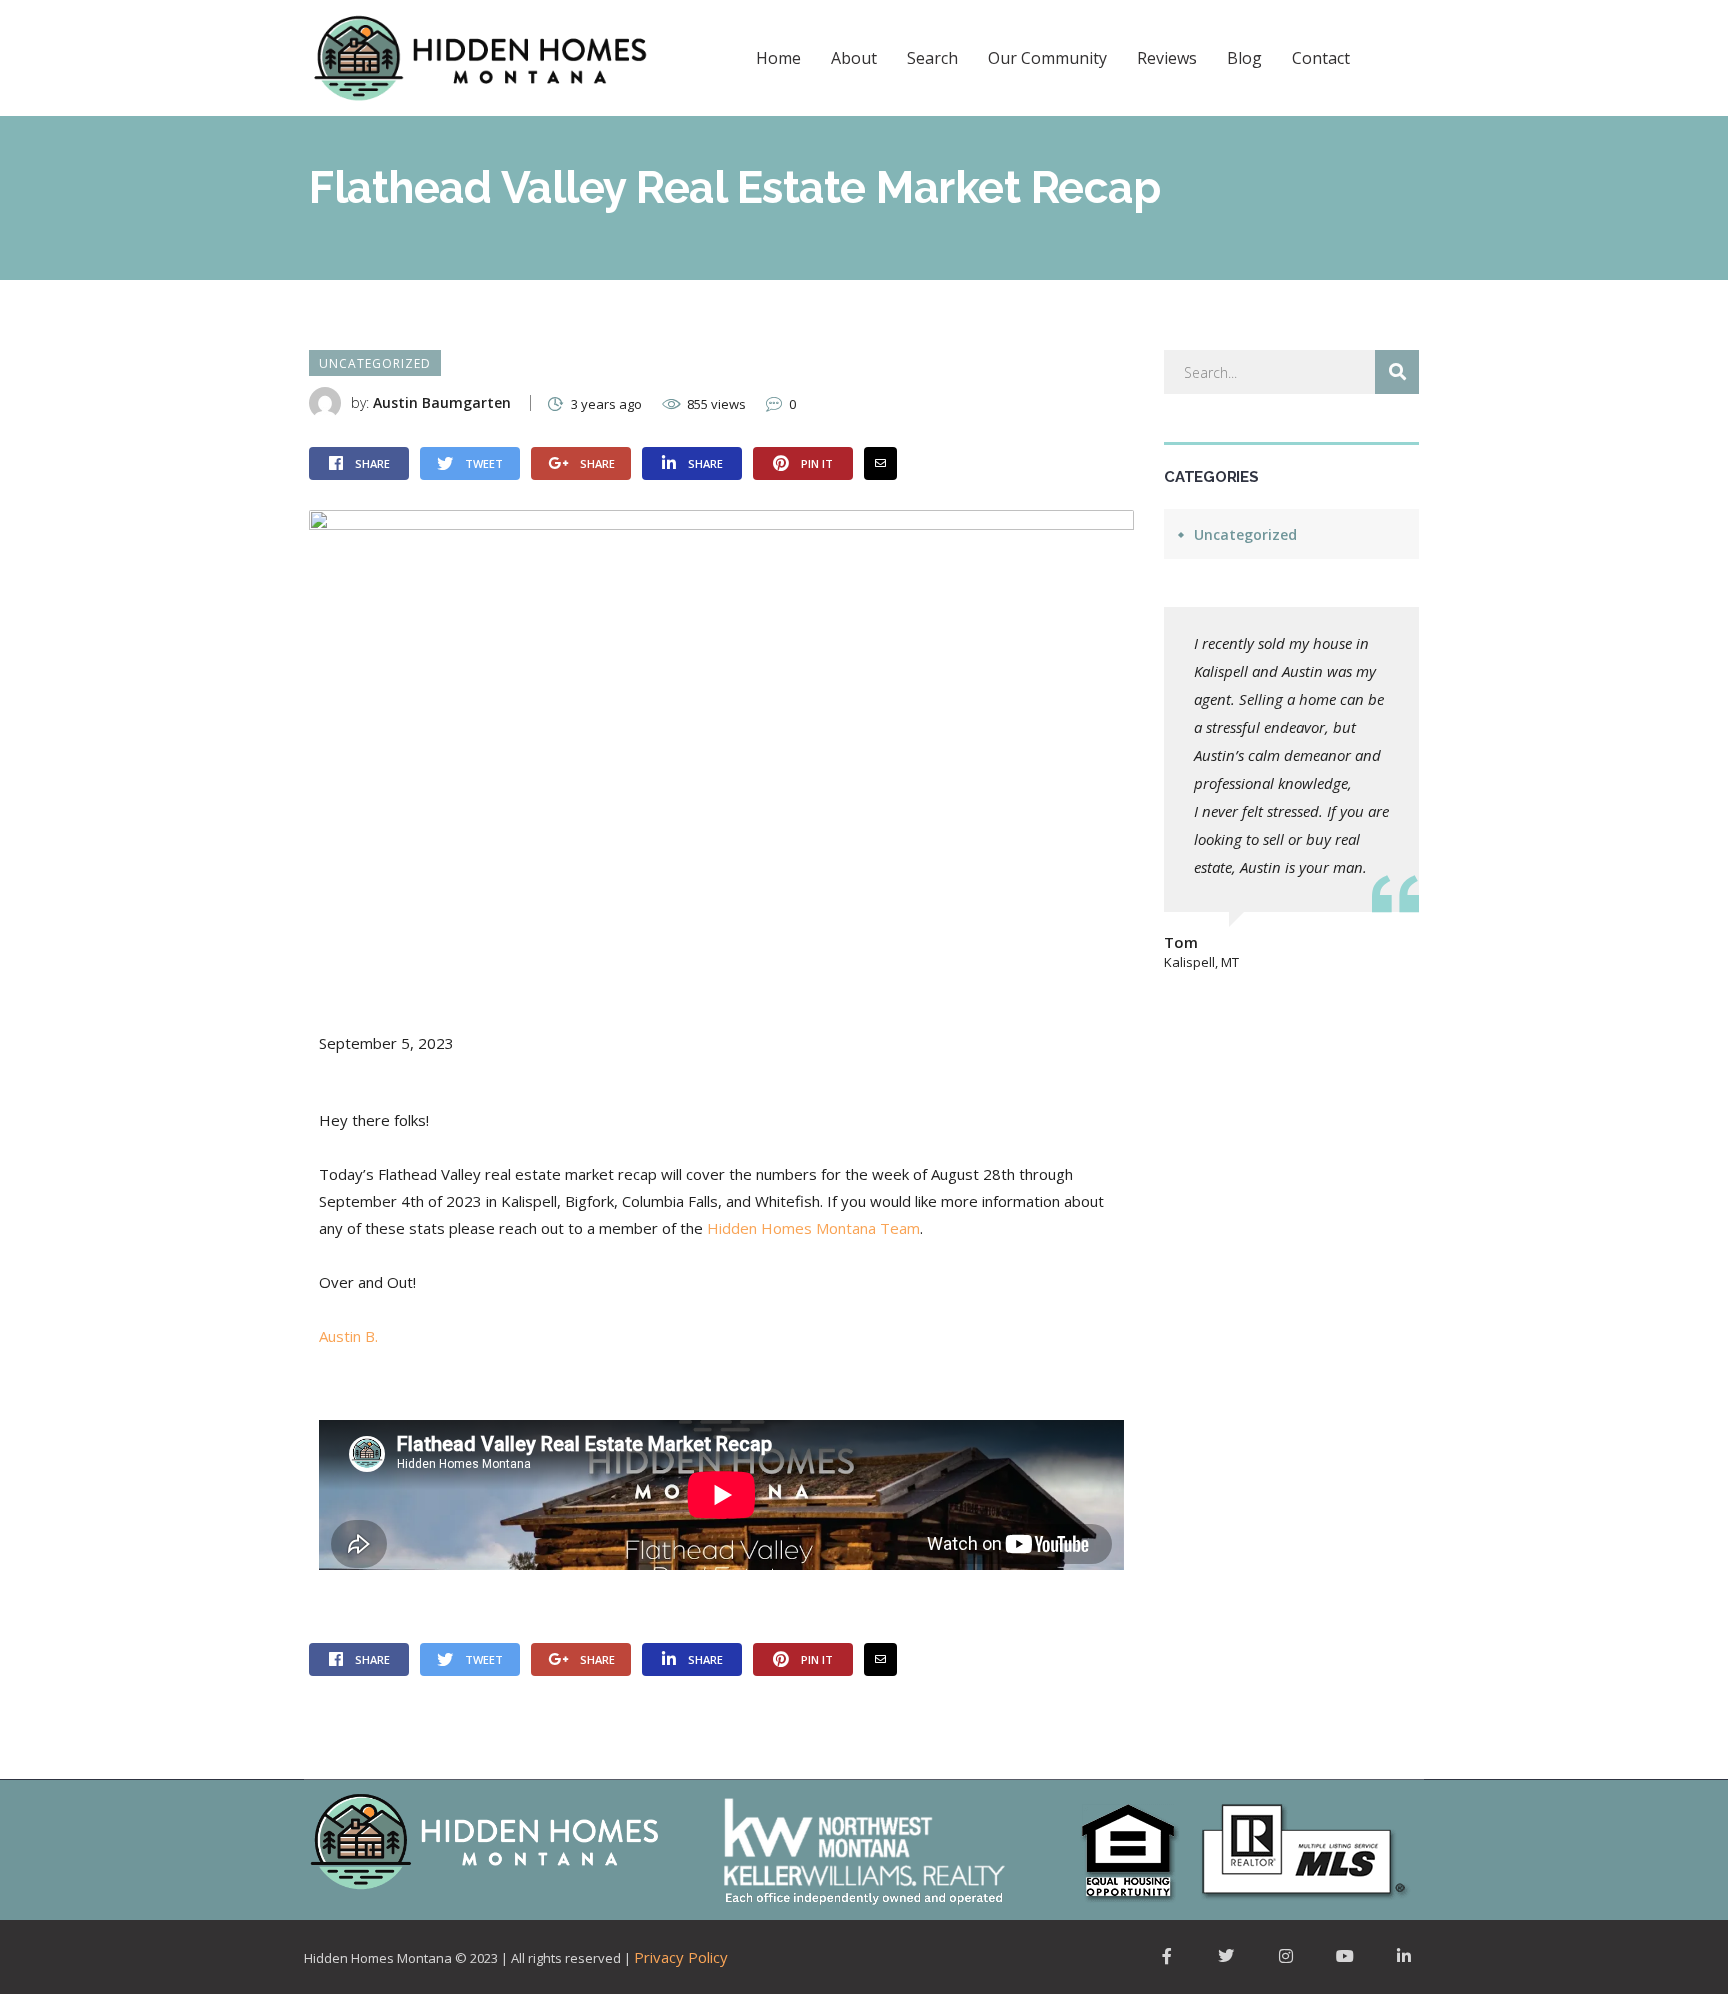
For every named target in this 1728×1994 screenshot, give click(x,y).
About (854, 58)
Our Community (1047, 58)
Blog (1244, 58)
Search (932, 58)
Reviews (1167, 58)
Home (778, 58)
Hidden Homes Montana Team (813, 1228)
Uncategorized (375, 363)
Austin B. (348, 1336)
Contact (1321, 58)
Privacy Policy (681, 1957)
